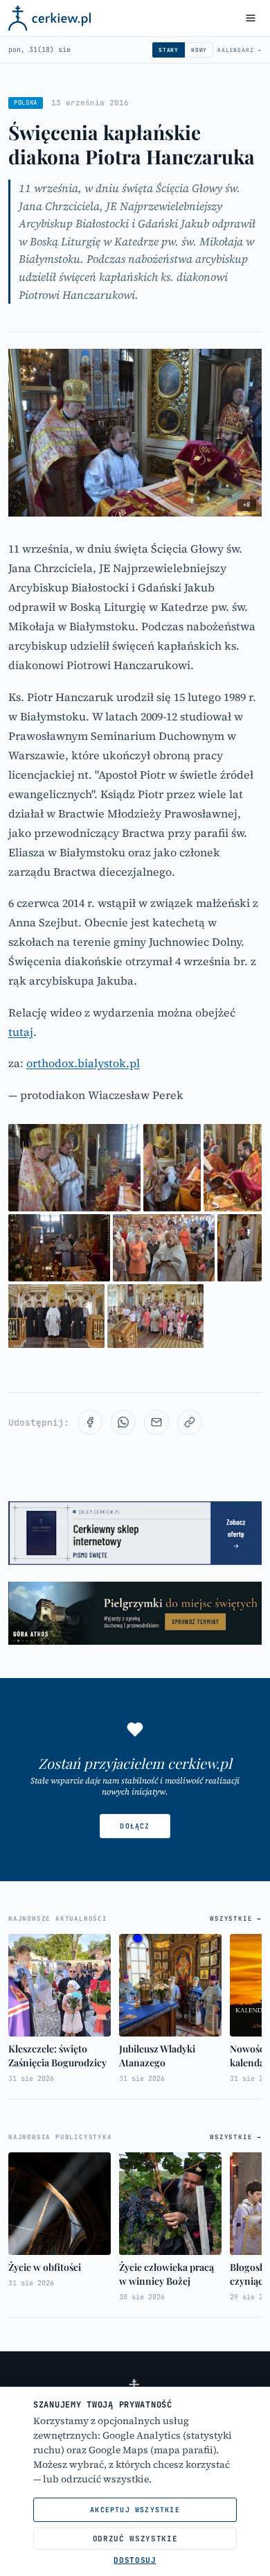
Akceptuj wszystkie (135, 2510)
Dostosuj (135, 2560)
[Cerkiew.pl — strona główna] (49, 18)
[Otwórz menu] (251, 18)
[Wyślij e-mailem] (156, 1422)
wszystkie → (236, 1919)
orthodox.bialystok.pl (83, 1063)
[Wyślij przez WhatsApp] (123, 1422)
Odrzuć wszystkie (135, 2539)
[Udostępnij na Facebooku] (90, 1422)
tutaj (21, 1032)
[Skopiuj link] (190, 1422)
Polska (26, 103)
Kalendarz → (240, 50)
